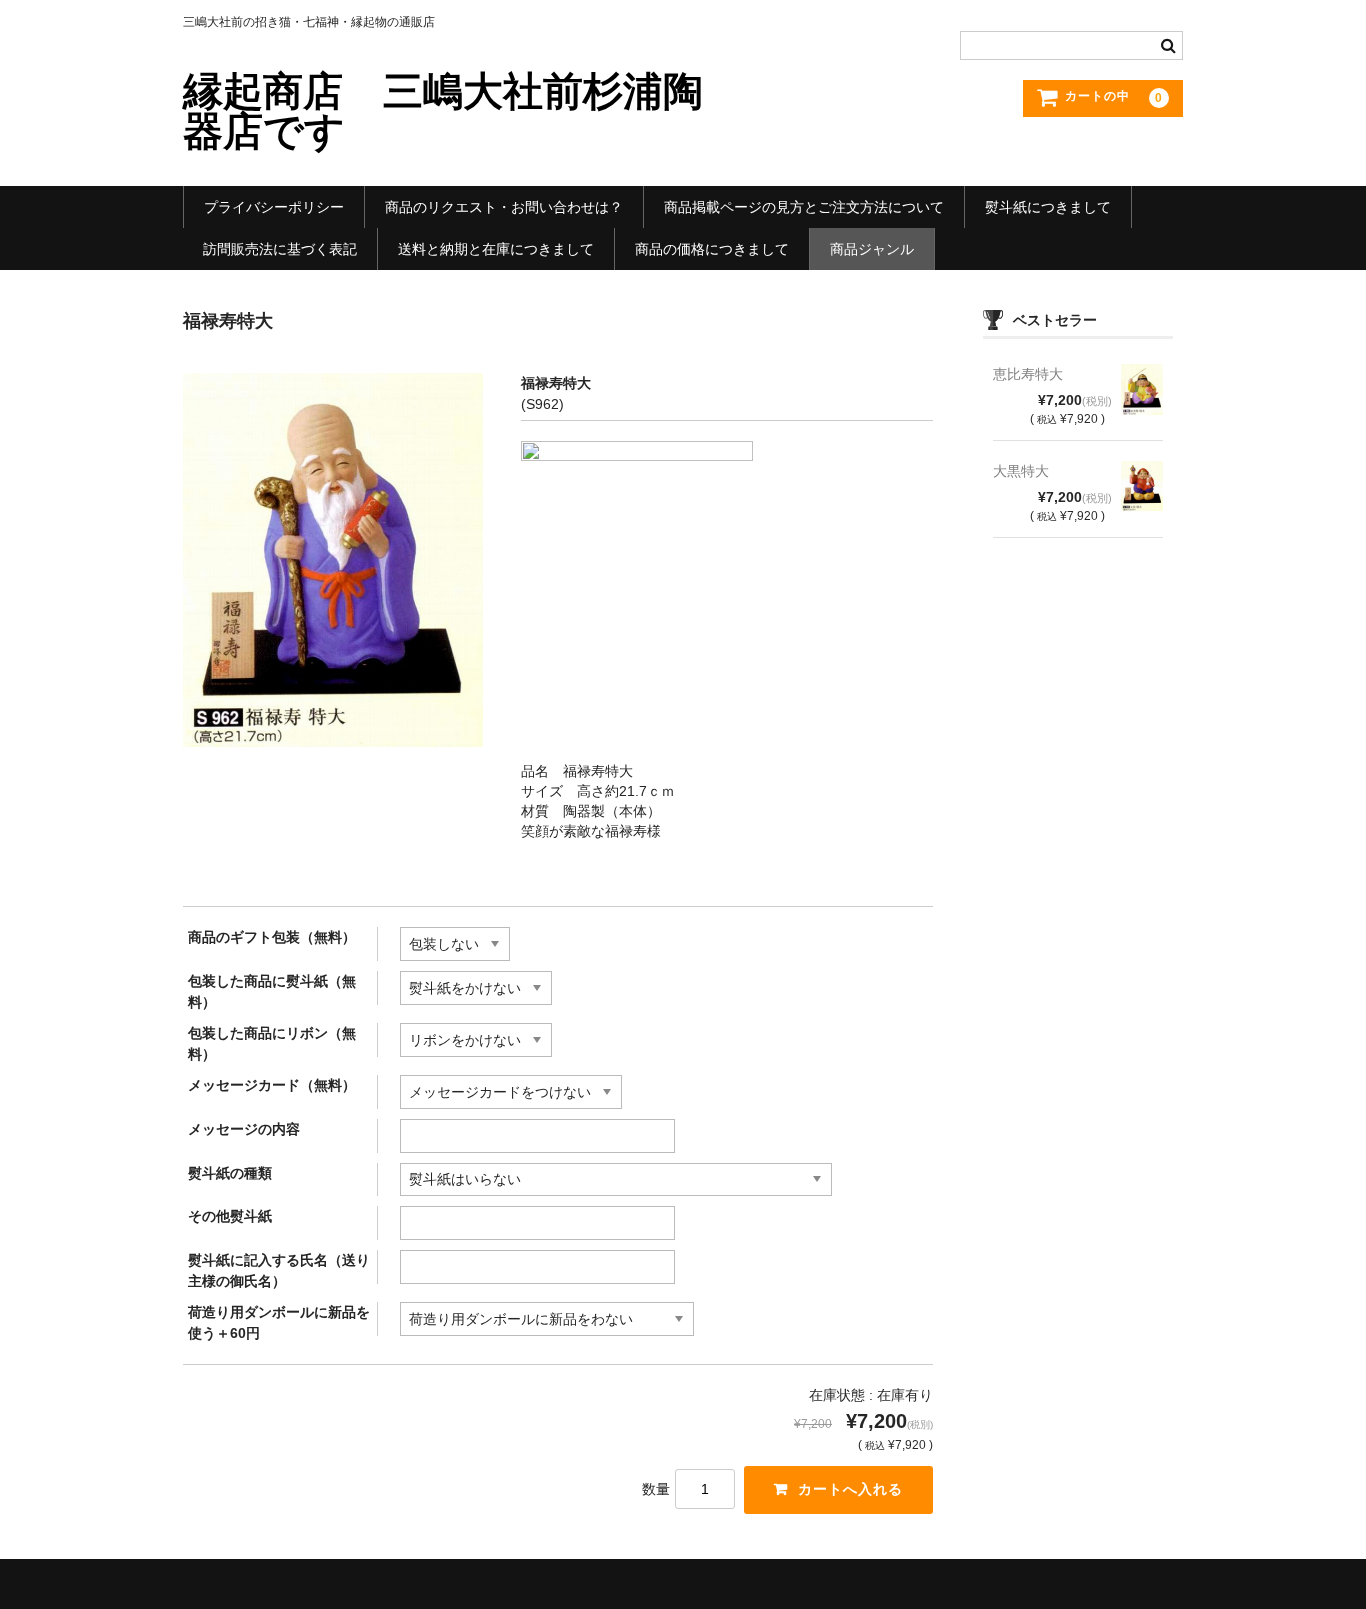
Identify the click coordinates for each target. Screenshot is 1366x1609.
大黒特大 (1021, 471)
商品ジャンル (872, 249)
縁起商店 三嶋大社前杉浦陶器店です (443, 111)
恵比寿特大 (1028, 374)
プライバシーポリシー (274, 207)
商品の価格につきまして (712, 249)
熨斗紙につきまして (1048, 207)
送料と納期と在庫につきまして (496, 249)
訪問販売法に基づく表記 (280, 249)
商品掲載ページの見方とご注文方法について (804, 207)
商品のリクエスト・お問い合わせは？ (504, 207)
